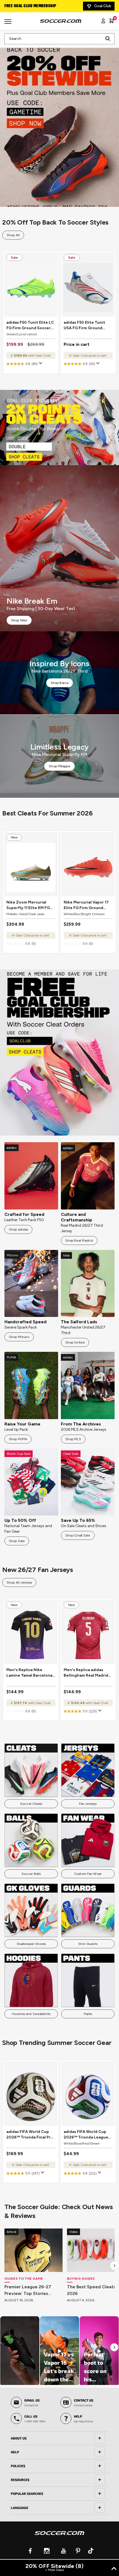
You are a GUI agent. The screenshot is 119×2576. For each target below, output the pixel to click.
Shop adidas (18, 1229)
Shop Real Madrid (79, 1241)
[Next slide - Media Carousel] (114, 2347)
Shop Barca (59, 683)
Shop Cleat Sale (78, 1535)
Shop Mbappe (59, 766)
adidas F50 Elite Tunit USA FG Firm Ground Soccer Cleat (84, 325)
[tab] (59, 2438)
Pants (88, 2014)
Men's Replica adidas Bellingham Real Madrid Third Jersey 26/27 (86, 1673)
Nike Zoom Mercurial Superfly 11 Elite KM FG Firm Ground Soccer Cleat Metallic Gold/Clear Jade (28, 905)
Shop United (75, 1342)
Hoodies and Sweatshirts (31, 2014)
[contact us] (59, 2537)
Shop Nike (19, 620)
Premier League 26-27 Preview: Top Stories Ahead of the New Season (33, 2291)
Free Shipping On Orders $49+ (33, 6)
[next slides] (115, 2266)
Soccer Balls (31, 1874)
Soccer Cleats (31, 1804)
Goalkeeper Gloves (31, 1944)
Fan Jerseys (88, 1804)
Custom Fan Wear (88, 1874)
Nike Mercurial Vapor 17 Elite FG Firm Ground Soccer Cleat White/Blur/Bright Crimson (86, 905)
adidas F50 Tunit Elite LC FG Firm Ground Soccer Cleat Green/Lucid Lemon (30, 325)
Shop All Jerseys (19, 1582)
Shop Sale (17, 1541)
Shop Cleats (59, 428)
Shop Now (60, 124)
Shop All (13, 235)
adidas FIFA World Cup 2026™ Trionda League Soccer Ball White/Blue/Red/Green (86, 2135)
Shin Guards (88, 1944)
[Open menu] (9, 24)
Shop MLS (73, 1439)
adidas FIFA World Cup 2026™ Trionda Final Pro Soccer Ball (30, 2135)
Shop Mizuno (19, 1337)
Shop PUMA (18, 1439)
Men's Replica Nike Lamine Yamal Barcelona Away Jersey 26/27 (29, 1673)
